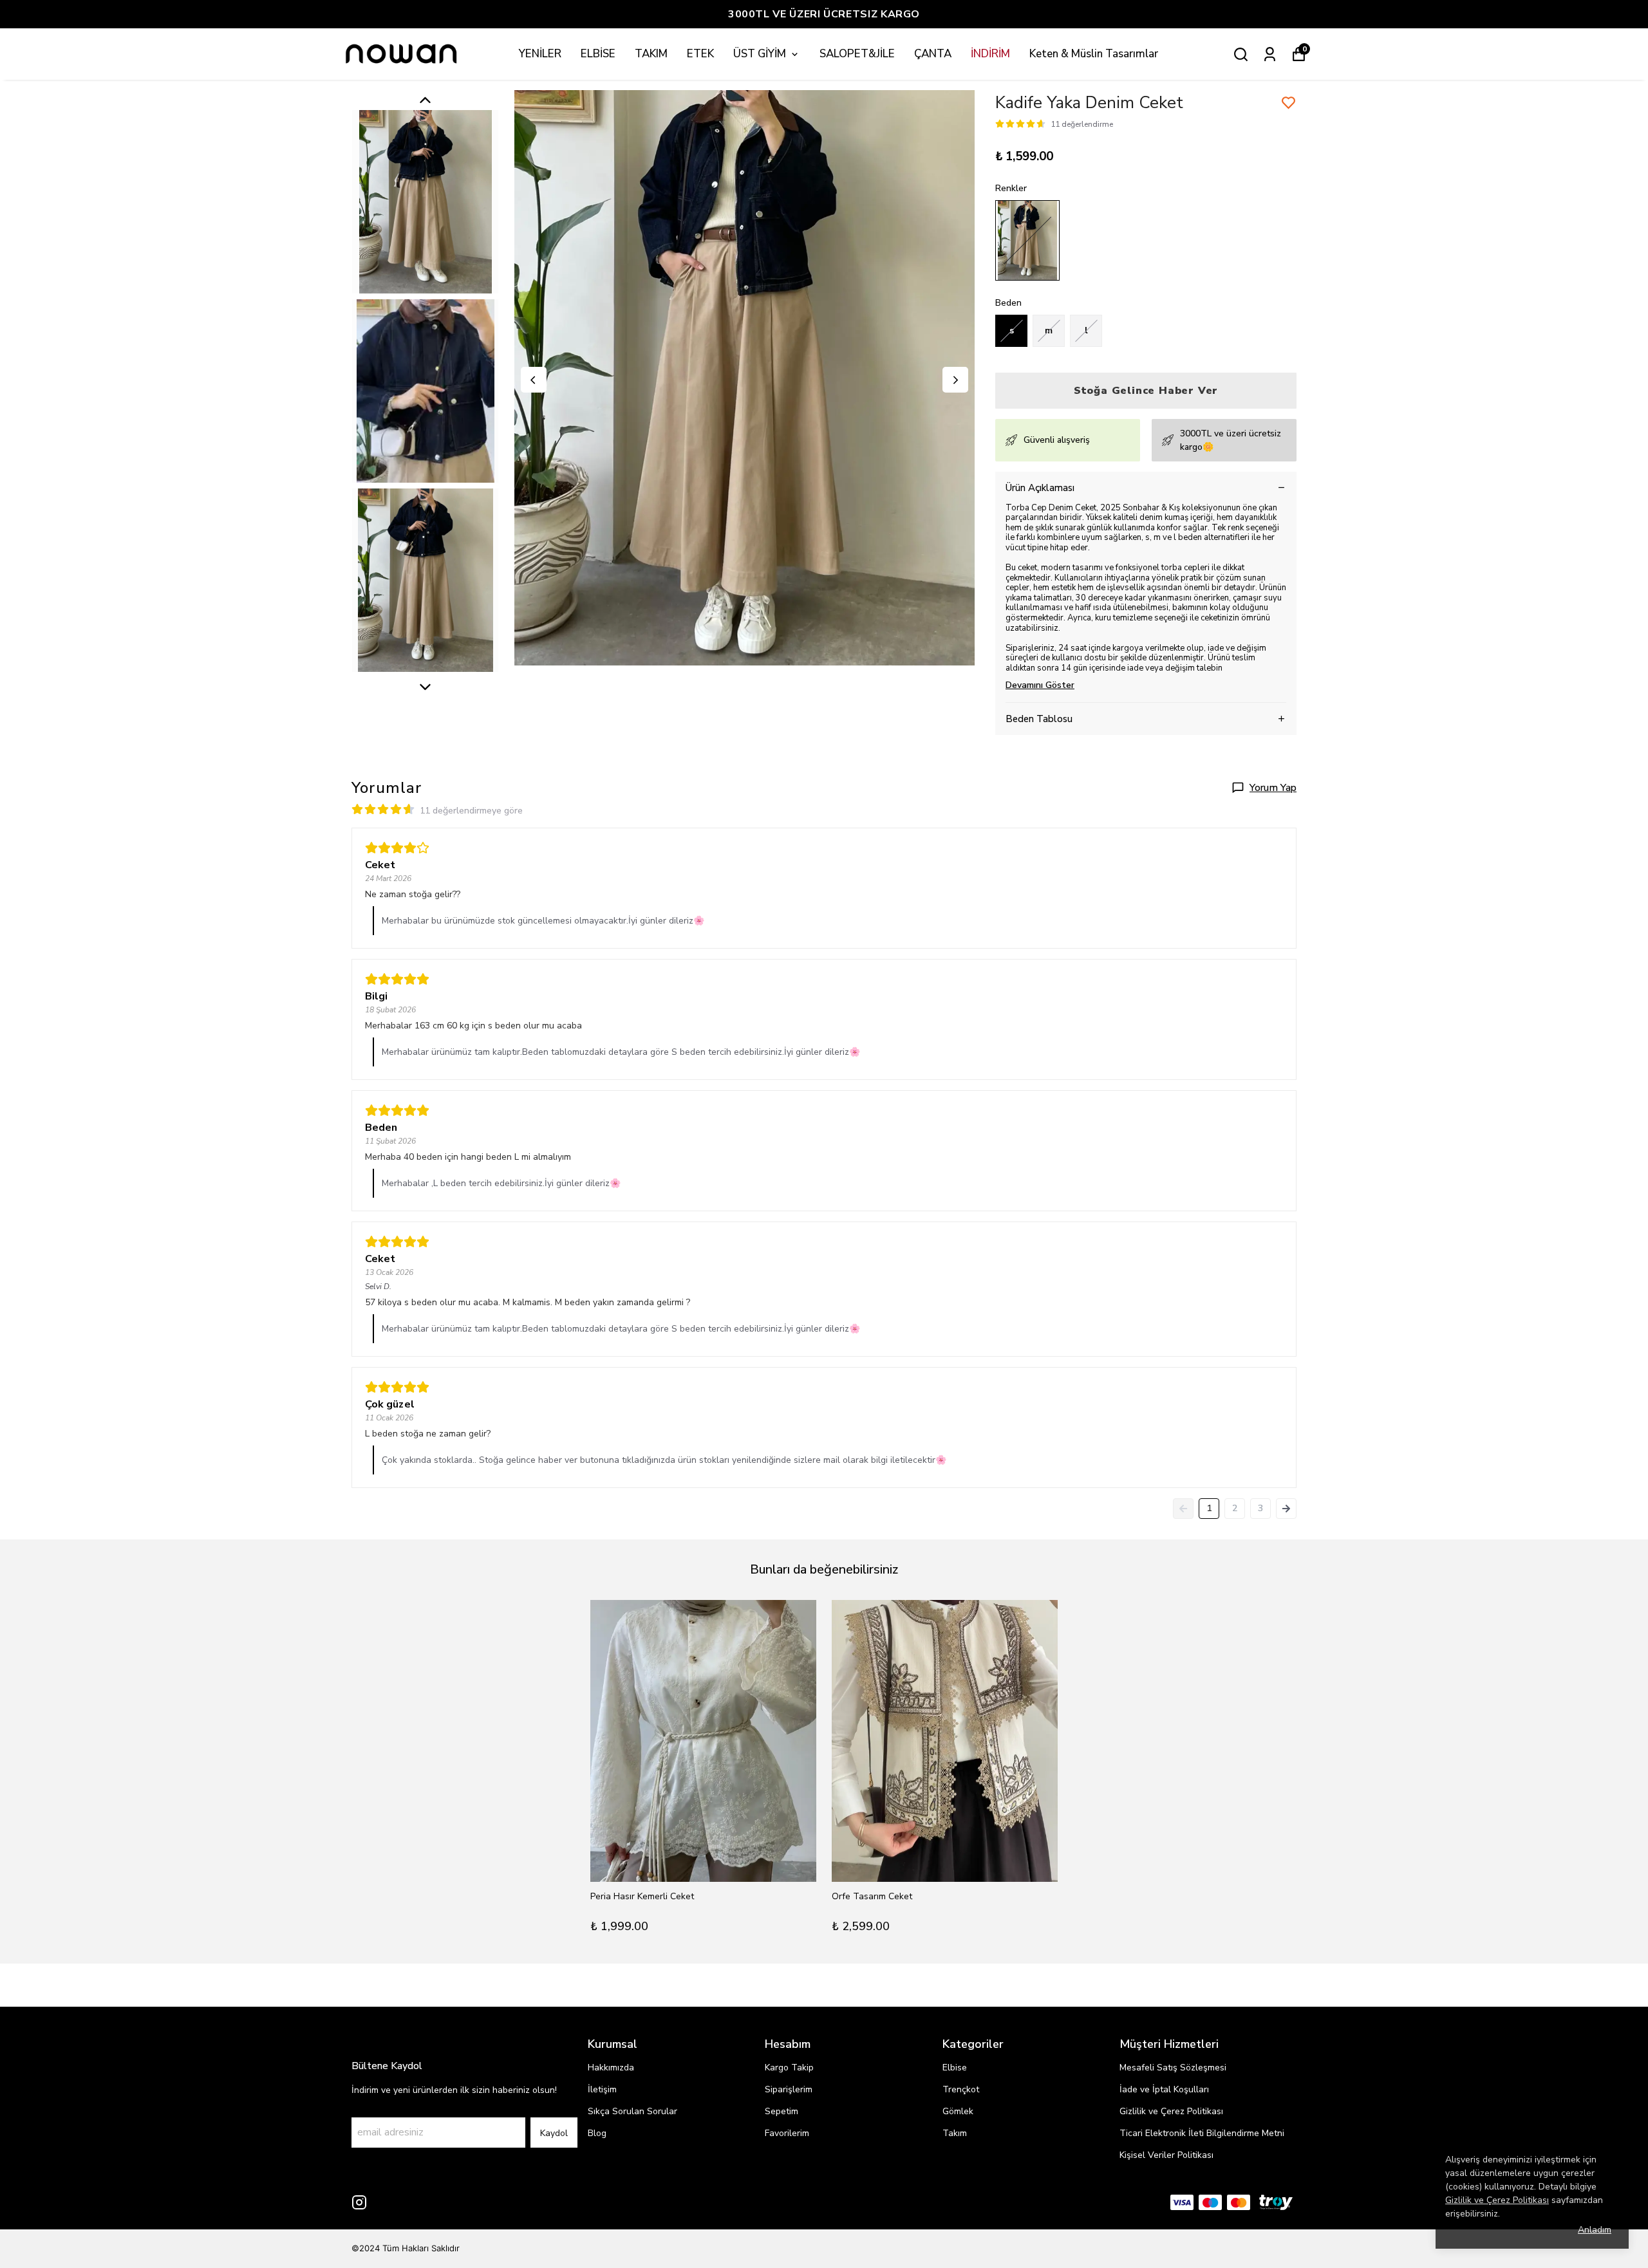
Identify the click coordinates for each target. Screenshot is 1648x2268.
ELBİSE (598, 54)
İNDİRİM (990, 54)
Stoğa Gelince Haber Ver (1146, 391)
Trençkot (961, 2089)
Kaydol (554, 2133)
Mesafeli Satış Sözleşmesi (1173, 2068)
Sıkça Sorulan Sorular (632, 2111)
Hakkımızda (611, 2068)
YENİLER (540, 54)
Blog (597, 2133)
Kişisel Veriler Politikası (1166, 2155)
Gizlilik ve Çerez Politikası (1171, 2111)
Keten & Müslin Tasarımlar (1094, 54)
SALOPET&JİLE (857, 54)
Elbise (955, 2068)
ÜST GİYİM (760, 54)
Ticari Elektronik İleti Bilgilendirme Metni (1202, 2133)
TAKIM (651, 54)
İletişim (602, 2089)
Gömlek (958, 2111)
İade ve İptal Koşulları (1164, 2089)
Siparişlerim (789, 2089)
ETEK (700, 54)
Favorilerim (787, 2133)
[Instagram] (359, 2202)
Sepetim (782, 2111)
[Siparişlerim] (1270, 54)
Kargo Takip (789, 2068)
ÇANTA (933, 54)
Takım (955, 2133)
